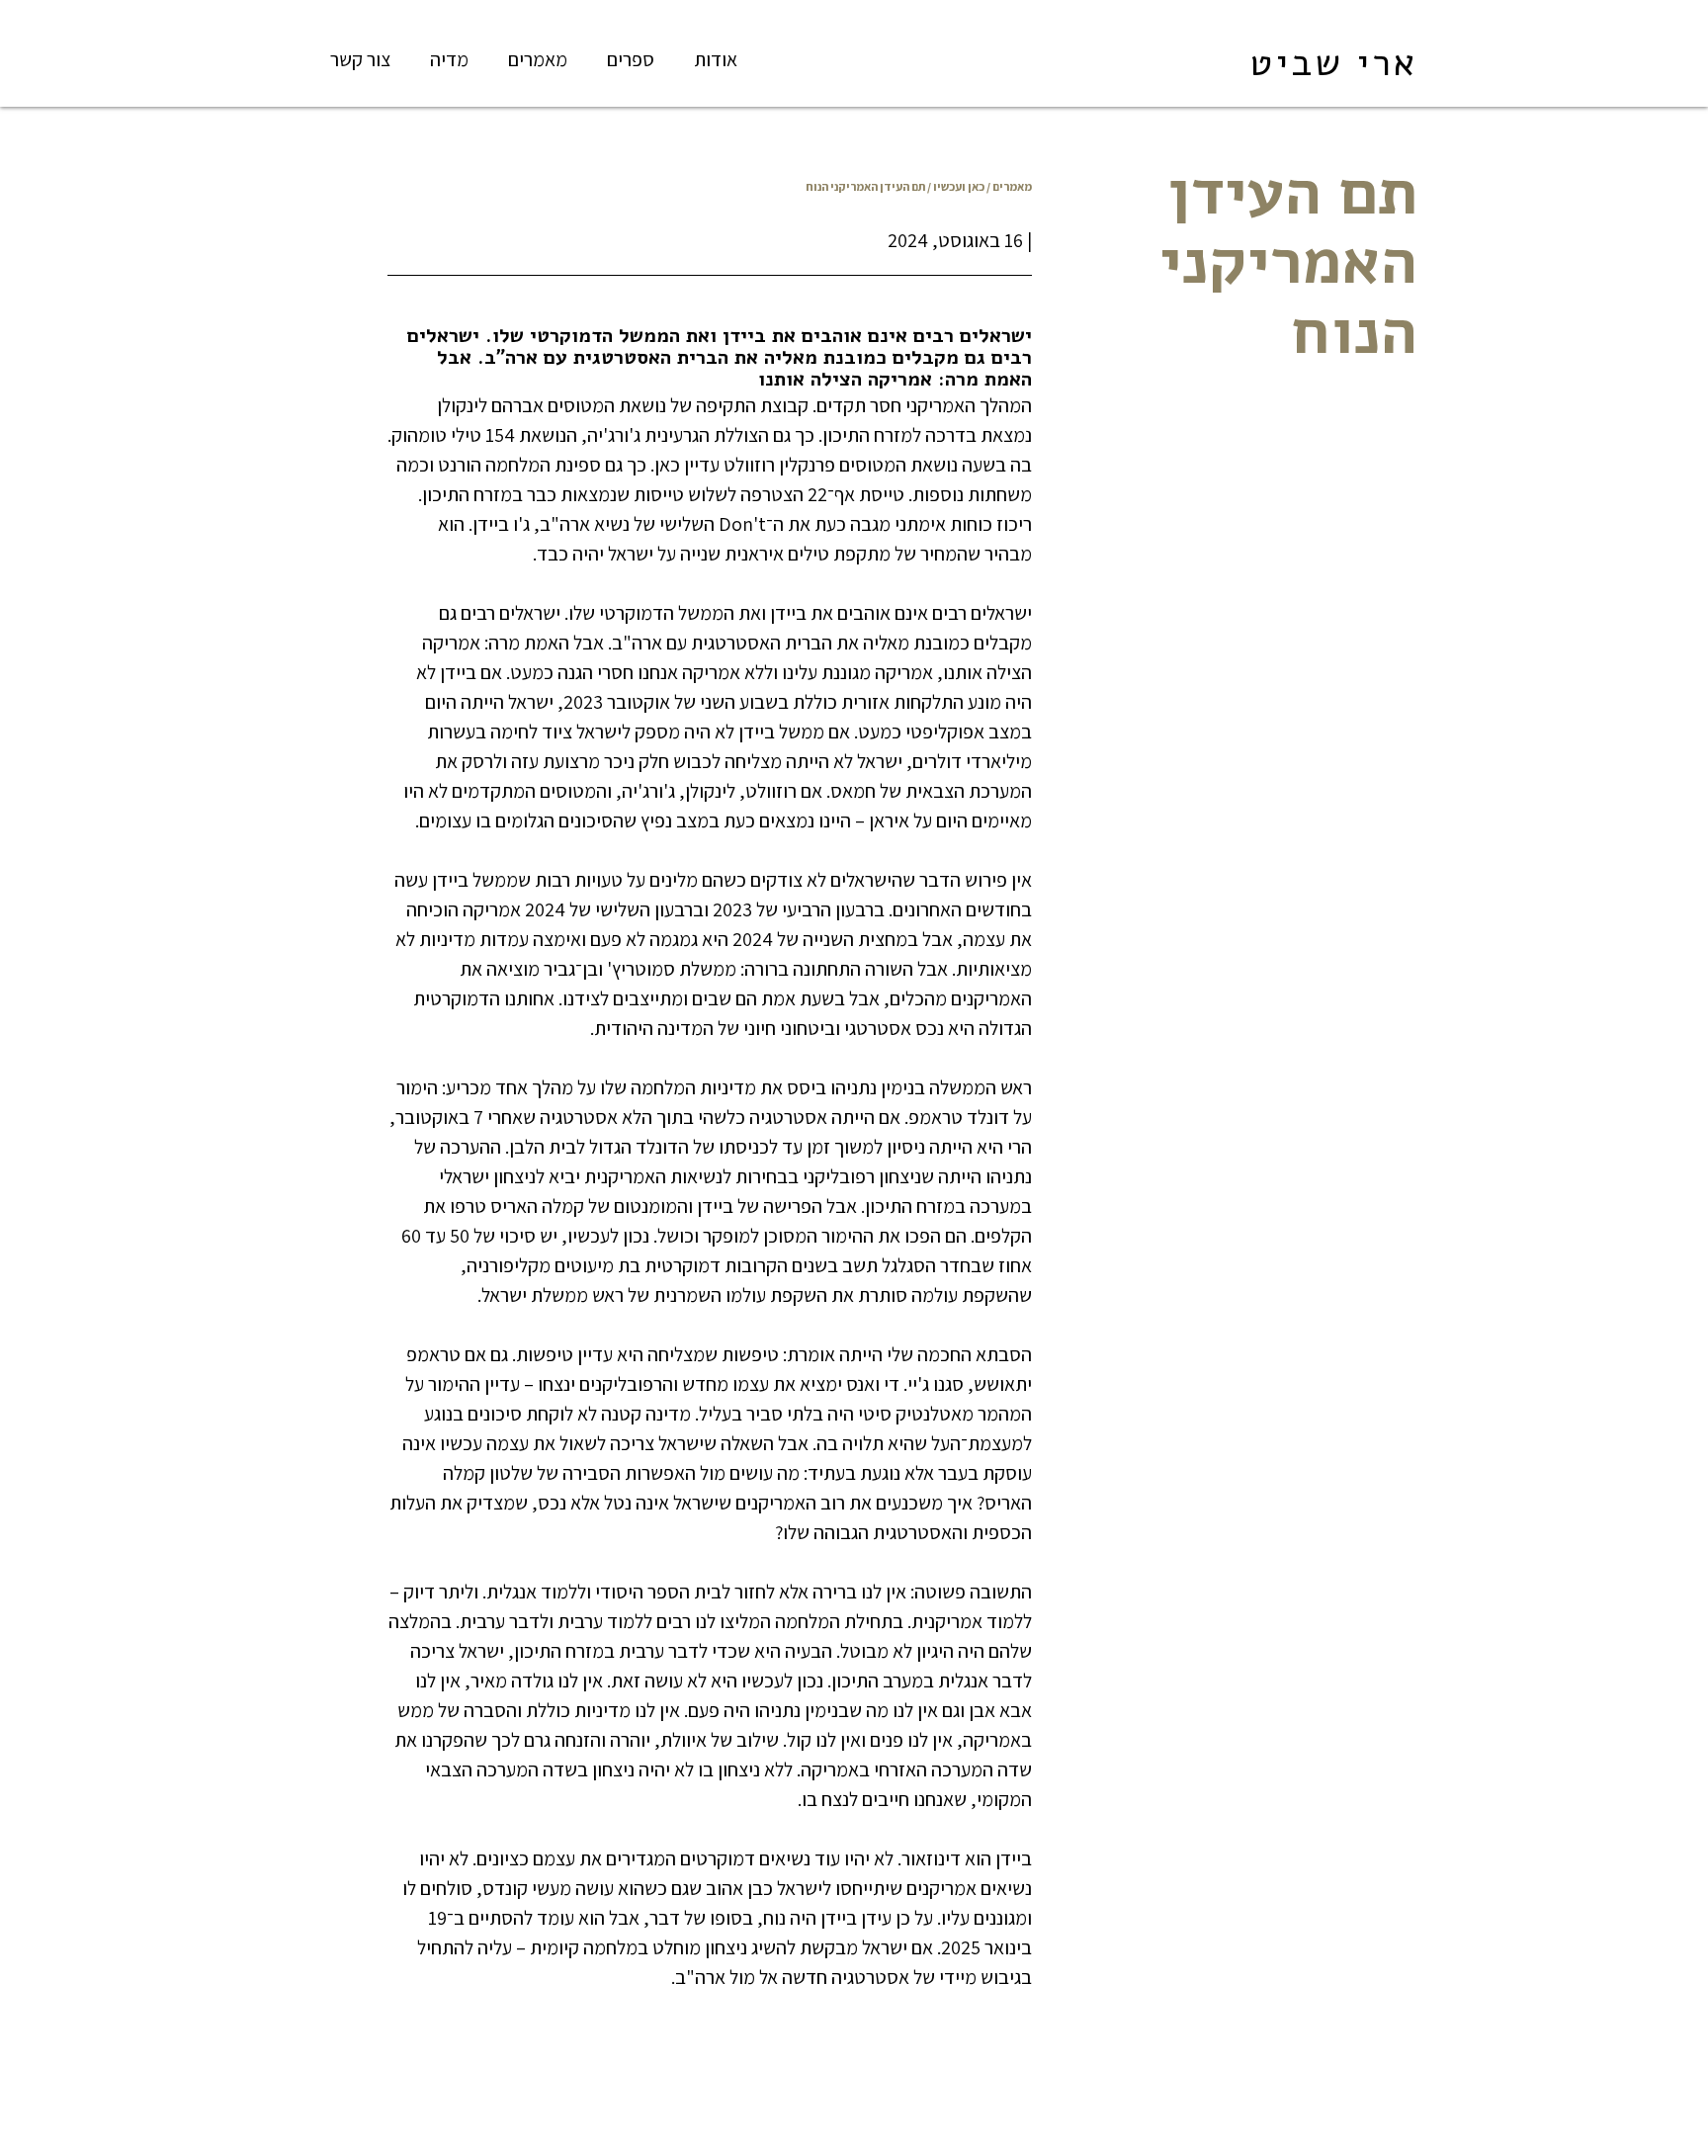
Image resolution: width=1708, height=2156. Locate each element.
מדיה (449, 59)
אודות (716, 59)
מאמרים (538, 59)
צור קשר (360, 59)
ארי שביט (1333, 63)
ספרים (631, 59)
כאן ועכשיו (959, 186)
